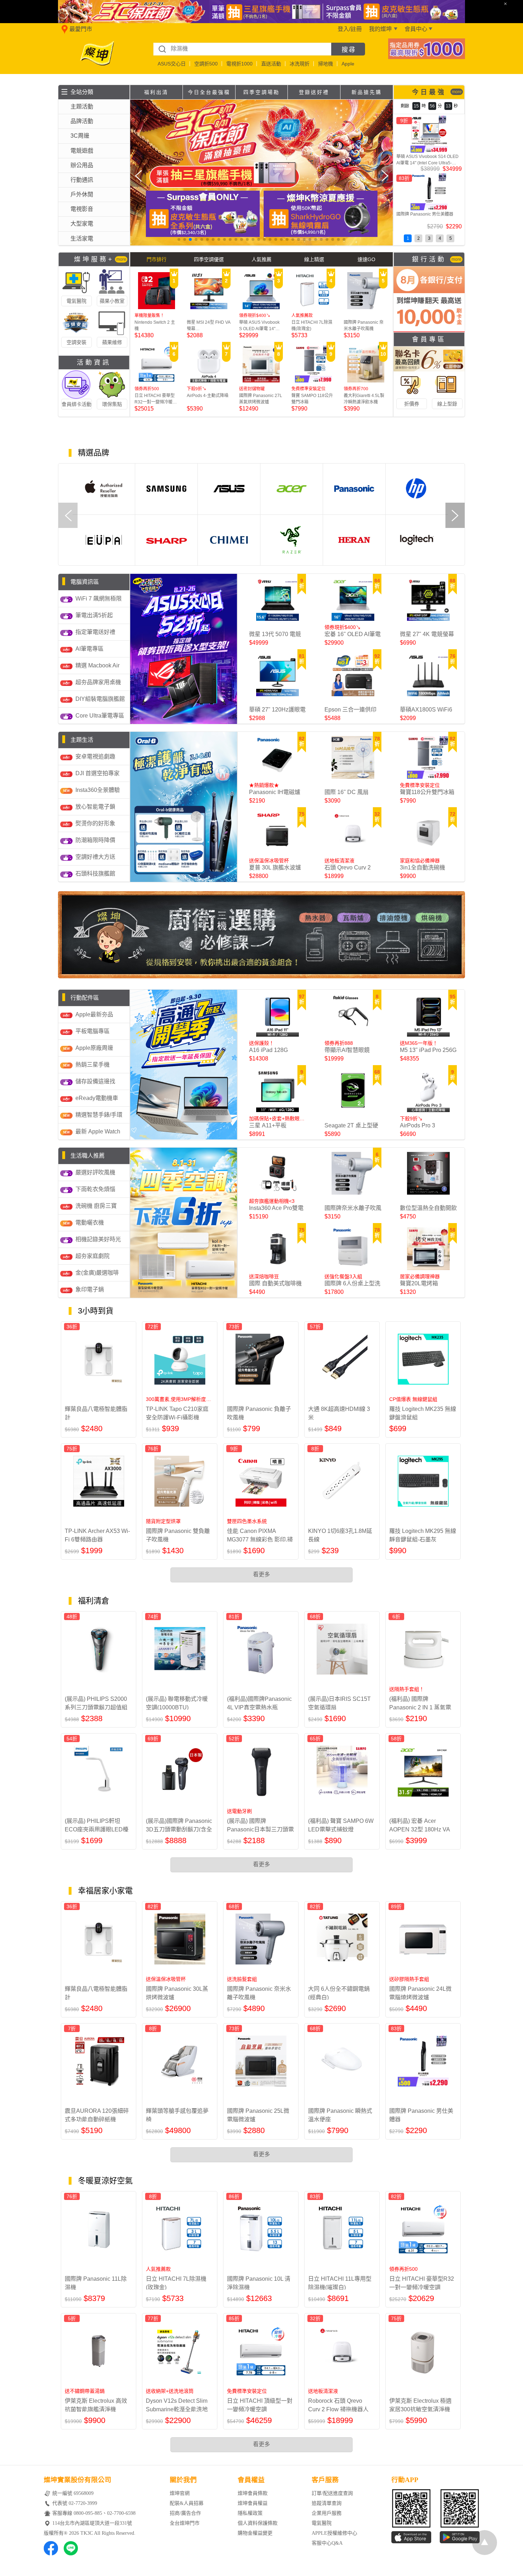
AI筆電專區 (89, 649)
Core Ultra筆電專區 (100, 716)
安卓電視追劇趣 (95, 757)
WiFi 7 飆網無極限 (99, 599)
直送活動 (271, 64)
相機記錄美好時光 (98, 1239)
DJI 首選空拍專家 (97, 773)
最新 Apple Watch (98, 1131)
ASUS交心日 (172, 64)
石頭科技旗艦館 (95, 874)
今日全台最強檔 (209, 92)
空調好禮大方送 (95, 857)
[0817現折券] (427, 57)
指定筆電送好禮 (95, 632)
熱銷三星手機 (93, 1065)
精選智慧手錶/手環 (99, 1115)
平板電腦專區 (93, 1031)
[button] (179, 239)
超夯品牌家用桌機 (98, 682)
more (457, 92)
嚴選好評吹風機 (95, 1172)
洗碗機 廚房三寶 (96, 1206)
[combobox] (242, 49)
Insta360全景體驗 (98, 790)
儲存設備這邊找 (95, 1081)
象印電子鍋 (90, 1289)
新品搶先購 (367, 92)
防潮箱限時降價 (95, 840)
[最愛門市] (63, 33)
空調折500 (206, 64)
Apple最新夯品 (94, 1014)
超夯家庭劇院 (93, 1256)
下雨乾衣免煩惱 (95, 1189)
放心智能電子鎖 (95, 807)
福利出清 (156, 92)
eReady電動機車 (97, 1098)
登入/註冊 (350, 29)
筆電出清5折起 (94, 615)
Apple (348, 64)
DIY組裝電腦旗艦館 (100, 699)
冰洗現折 (300, 64)
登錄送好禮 (314, 92)
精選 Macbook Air (97, 665)
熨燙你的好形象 (95, 823)
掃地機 (326, 64)
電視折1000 (239, 64)
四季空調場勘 (261, 92)
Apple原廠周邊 (94, 1048)
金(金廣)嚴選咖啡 (97, 1273)
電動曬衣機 (90, 1223)
